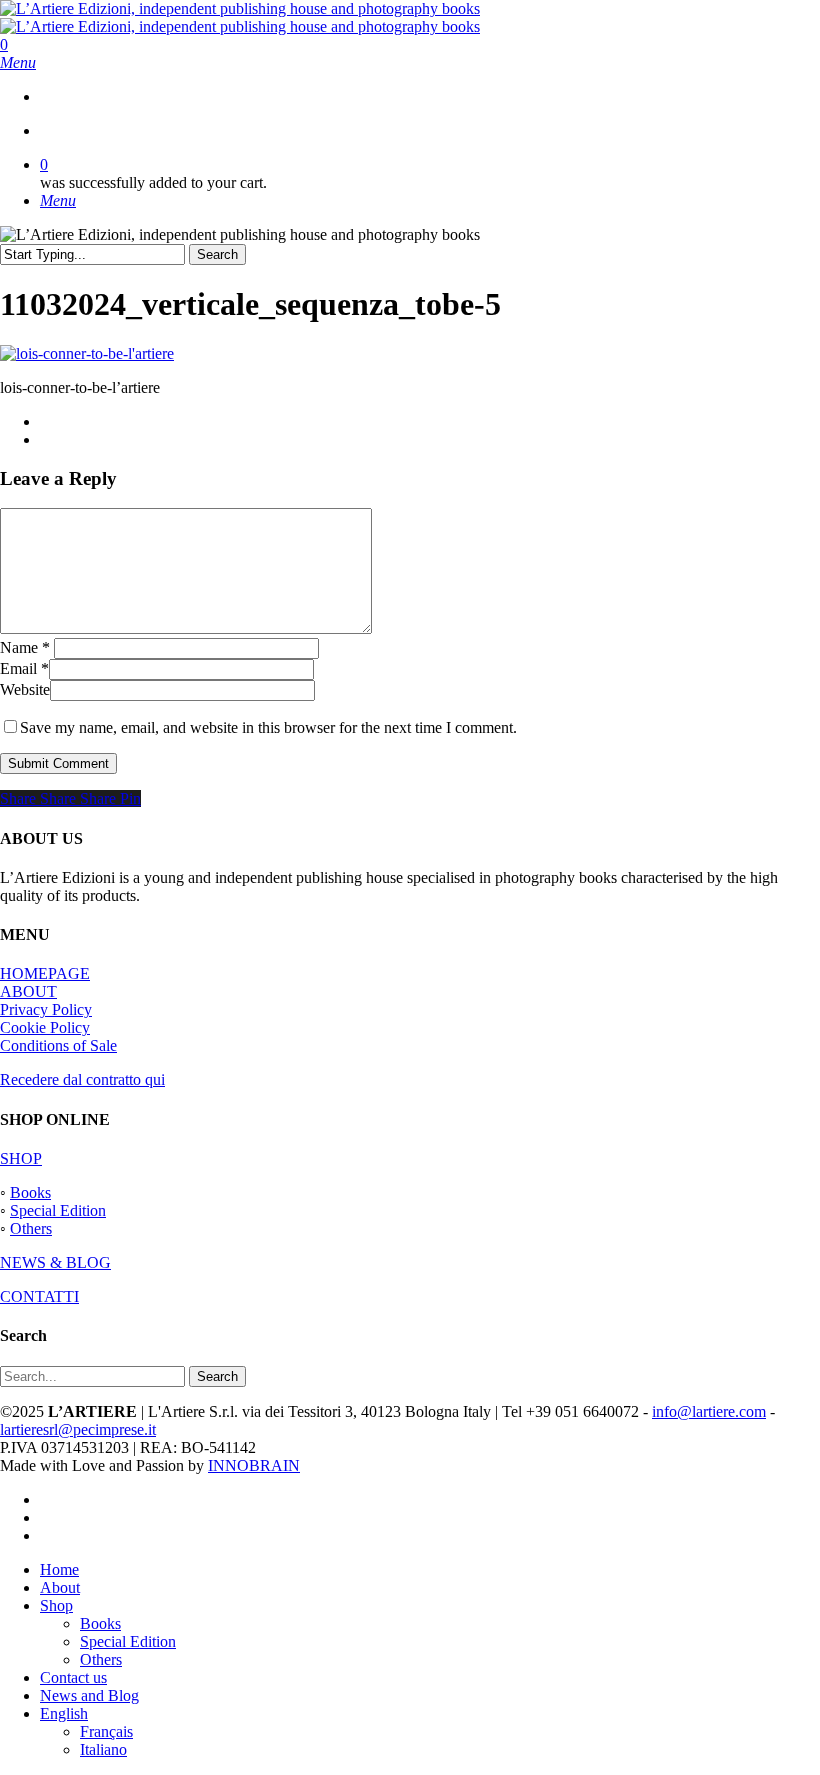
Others (31, 1228)
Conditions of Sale (58, 1045)
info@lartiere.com (709, 1411)
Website (25, 689)
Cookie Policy (45, 1027)
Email (24, 668)
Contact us (73, 1677)
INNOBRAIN (254, 1465)
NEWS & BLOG (55, 1262)
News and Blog (89, 1695)
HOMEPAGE (45, 973)
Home (59, 1569)
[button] (18, 62)
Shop (56, 1605)
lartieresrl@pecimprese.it (78, 1429)
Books (30, 1192)
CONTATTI (39, 1296)
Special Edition (58, 1210)
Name (25, 647)
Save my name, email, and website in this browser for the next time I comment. (268, 727)
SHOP (21, 1158)
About (60, 1587)
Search (217, 254)
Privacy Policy (46, 1009)
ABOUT (28, 991)
